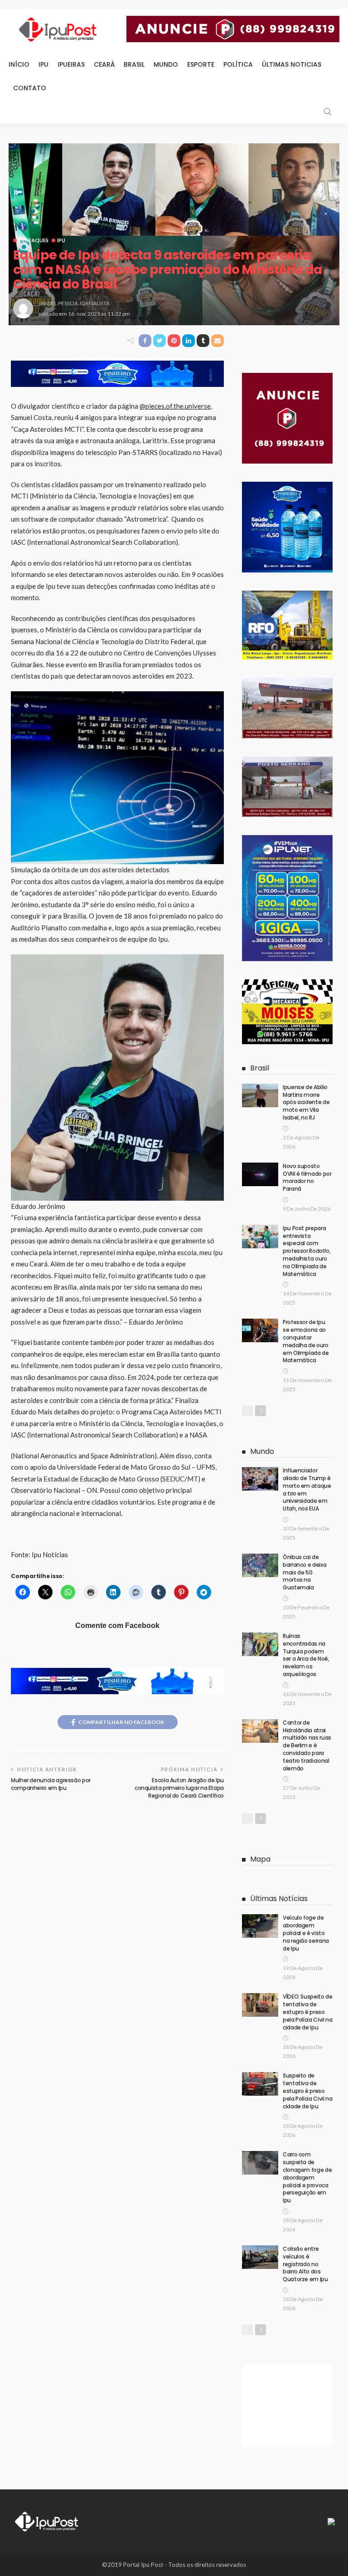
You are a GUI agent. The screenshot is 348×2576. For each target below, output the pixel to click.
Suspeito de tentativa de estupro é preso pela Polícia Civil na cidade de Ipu (307, 2091)
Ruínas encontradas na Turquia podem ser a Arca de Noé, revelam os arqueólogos (306, 1655)
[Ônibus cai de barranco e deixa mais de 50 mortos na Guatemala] (260, 1565)
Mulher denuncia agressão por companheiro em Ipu (51, 1784)
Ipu (43, 64)
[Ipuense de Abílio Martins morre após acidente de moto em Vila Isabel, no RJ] (260, 1095)
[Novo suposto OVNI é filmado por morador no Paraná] (260, 1174)
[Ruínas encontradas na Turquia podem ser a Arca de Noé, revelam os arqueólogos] (260, 1644)
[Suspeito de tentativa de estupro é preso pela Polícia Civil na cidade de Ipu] (260, 2084)
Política (238, 64)
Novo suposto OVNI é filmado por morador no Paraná (307, 1177)
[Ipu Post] (47, 2521)
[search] (328, 112)
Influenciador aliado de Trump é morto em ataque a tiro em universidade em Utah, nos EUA (307, 1489)
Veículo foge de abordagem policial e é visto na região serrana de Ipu (306, 1933)
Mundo (166, 64)
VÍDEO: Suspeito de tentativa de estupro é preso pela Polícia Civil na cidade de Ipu (308, 2012)
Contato (30, 88)
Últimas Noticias (292, 64)
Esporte (201, 64)
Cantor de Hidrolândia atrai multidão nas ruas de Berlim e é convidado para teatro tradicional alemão (307, 1745)
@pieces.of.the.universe (175, 406)
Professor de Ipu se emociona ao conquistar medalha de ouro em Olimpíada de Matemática (306, 1341)
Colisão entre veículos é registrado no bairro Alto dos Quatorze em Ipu (305, 2264)
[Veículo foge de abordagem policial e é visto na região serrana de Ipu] (260, 1926)
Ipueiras (71, 64)
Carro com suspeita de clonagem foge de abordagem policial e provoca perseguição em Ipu (307, 2177)
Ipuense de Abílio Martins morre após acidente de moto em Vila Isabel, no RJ (306, 1102)
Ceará (104, 64)
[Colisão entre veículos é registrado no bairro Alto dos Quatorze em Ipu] (260, 2257)
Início (19, 64)
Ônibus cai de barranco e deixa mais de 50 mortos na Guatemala (304, 1572)
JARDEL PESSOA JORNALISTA (74, 303)
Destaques (34, 240)
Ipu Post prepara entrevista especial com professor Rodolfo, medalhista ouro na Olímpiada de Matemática (307, 1251)
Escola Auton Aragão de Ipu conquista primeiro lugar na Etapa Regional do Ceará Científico (179, 1788)
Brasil (134, 64)
